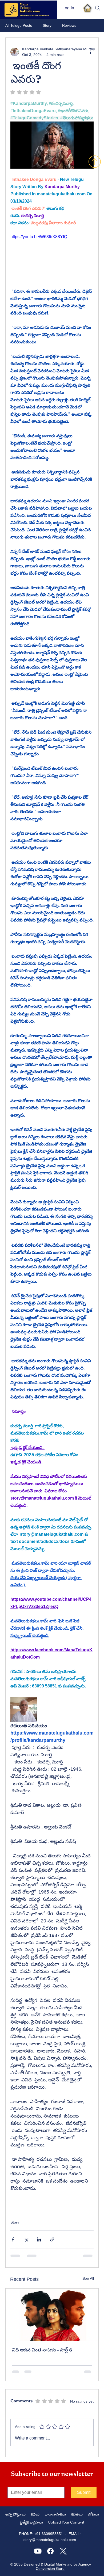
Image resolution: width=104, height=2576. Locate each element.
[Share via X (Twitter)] (26, 2239)
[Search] (98, 8)
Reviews (69, 25)
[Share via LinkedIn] (39, 2239)
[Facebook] (50, 2551)
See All (88, 2278)
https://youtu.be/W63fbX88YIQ (39, 237)
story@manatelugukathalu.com (50, 2540)
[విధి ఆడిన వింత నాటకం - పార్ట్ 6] (52, 2315)
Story (47, 25)
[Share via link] (52, 2239)
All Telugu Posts (19, 25)
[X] (63, 2551)
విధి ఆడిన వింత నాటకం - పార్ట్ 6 (42, 2350)
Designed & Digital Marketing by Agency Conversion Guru (57, 2566)
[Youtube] (38, 2551)
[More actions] (90, 52)
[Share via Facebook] (13, 2239)
